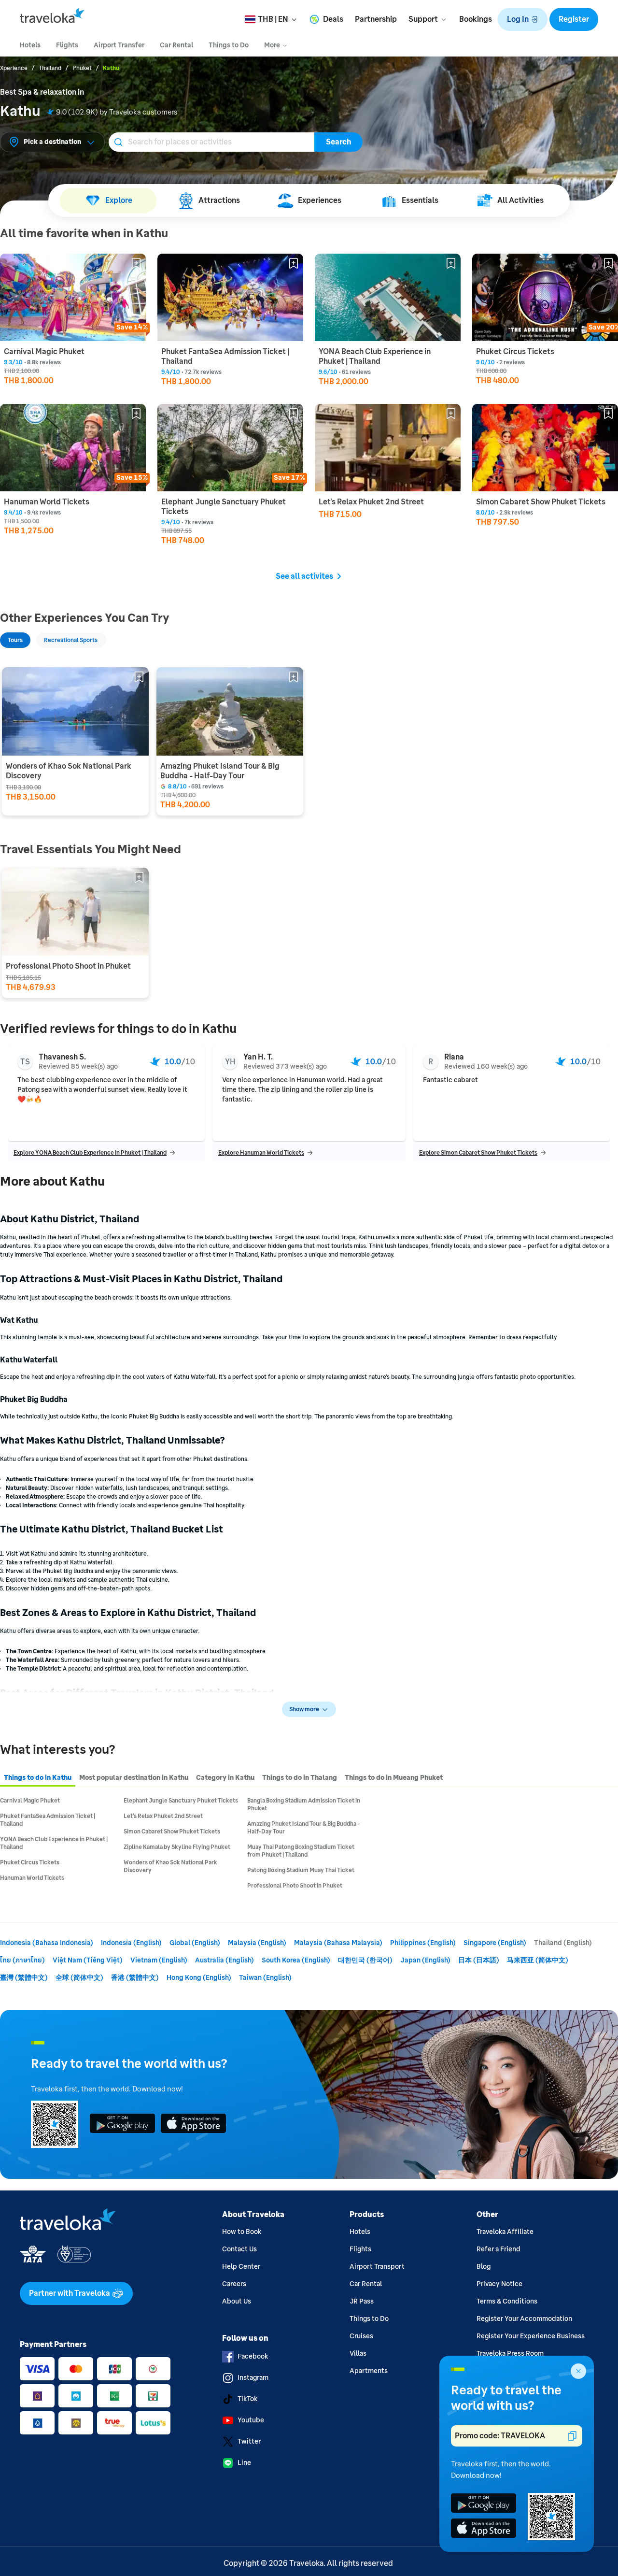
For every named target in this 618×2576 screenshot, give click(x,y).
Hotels (360, 2232)
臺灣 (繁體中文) (24, 1978)
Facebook (253, 2356)
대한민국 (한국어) (365, 1960)
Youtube (251, 2420)
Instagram (253, 2378)
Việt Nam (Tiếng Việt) (88, 1960)
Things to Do (369, 2319)
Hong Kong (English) (199, 1978)
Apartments (369, 2371)
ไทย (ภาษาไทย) (22, 1960)
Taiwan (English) (265, 1978)
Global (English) (195, 1943)
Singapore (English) (495, 1943)
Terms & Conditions (507, 2301)
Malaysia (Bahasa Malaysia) (338, 1943)
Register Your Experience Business (531, 2336)
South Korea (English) (296, 1960)
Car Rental (366, 2284)
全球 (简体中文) (79, 1978)
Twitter (249, 2441)
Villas (358, 2354)
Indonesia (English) (131, 1943)
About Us (237, 2301)
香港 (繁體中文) (135, 1978)
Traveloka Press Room (510, 2354)
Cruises (361, 2336)
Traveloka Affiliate (505, 2232)
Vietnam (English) (159, 1960)
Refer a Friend (499, 2249)
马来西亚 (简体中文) (538, 1960)
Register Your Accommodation (524, 2319)
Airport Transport (377, 2267)
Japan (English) (425, 1960)
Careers (234, 2284)
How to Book (242, 2232)
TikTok (247, 2399)
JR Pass (362, 2301)
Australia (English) (225, 1960)
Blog (484, 2267)
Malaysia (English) (257, 1943)
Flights (360, 2249)
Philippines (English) (423, 1943)
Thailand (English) (563, 1943)
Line (244, 2463)
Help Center (241, 2267)
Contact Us (239, 2249)
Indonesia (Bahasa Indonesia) (47, 1943)
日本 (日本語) (479, 1960)
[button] (523, 19)
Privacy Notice (499, 2284)
